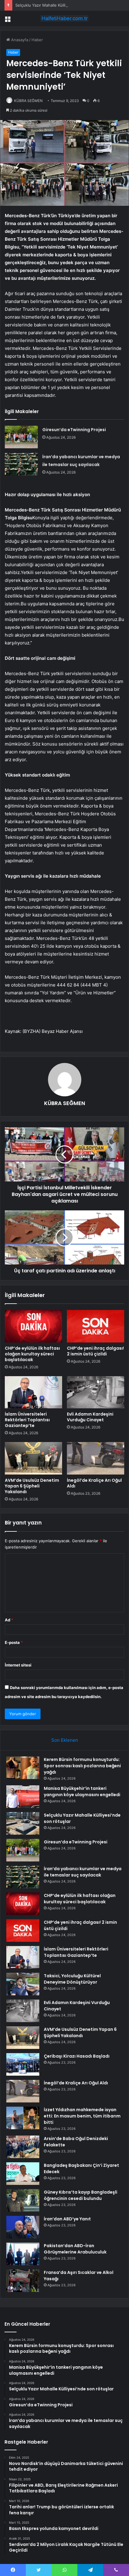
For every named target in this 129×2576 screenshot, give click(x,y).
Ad (9, 1620)
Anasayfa (19, 40)
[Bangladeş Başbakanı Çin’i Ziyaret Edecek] (23, 2174)
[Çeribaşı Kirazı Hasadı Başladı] (23, 2064)
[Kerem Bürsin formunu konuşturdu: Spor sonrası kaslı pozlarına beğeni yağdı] (23, 1768)
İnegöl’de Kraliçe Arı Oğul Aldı (94, 1483)
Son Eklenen (65, 1740)
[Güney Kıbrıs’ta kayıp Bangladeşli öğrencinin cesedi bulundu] (23, 2200)
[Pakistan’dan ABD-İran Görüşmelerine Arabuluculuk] (23, 2254)
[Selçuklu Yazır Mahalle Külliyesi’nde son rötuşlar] (23, 1823)
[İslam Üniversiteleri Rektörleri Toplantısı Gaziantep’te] (33, 1392)
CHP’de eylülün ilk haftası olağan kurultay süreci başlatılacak (32, 1354)
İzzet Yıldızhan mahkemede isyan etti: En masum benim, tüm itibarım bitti (82, 2116)
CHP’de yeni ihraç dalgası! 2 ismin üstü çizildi (95, 1351)
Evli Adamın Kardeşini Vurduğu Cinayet (90, 1417)
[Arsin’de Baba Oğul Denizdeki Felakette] (23, 2147)
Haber (37, 40)
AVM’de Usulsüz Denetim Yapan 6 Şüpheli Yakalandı (32, 1486)
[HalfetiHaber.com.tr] (64, 18)
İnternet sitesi (18, 1665)
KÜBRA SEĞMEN (28, 101)
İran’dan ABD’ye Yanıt (67, 2219)
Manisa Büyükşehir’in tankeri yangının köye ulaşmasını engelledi (82, 1791)
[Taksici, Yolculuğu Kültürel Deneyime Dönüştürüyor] (23, 1984)
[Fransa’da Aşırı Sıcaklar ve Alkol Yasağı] (23, 2281)
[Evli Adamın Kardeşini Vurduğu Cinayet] (96, 1392)
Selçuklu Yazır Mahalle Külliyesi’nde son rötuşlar (60, 5)
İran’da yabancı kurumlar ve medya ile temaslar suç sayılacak (83, 1872)
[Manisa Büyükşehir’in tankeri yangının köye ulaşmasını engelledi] (23, 1797)
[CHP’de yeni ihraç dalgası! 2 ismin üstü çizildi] (96, 1326)
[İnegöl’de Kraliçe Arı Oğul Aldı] (96, 1458)
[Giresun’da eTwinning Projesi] (21, 437)
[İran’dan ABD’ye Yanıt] (23, 2227)
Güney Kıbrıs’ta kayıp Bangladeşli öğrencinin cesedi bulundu (81, 2195)
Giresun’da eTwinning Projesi (74, 430)
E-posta (14, 1642)
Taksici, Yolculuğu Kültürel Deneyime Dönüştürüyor (72, 1979)
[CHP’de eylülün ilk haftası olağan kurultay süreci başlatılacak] (33, 1326)
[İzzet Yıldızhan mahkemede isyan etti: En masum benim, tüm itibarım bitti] (23, 2118)
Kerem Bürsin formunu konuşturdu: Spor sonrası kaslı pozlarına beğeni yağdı (82, 1766)
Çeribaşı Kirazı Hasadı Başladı (77, 2056)
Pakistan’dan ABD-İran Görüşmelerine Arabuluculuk (75, 2249)
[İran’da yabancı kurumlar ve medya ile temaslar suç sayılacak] (21, 464)
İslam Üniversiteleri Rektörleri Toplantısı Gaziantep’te (27, 1420)
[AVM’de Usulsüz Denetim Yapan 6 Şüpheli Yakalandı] (33, 1458)
